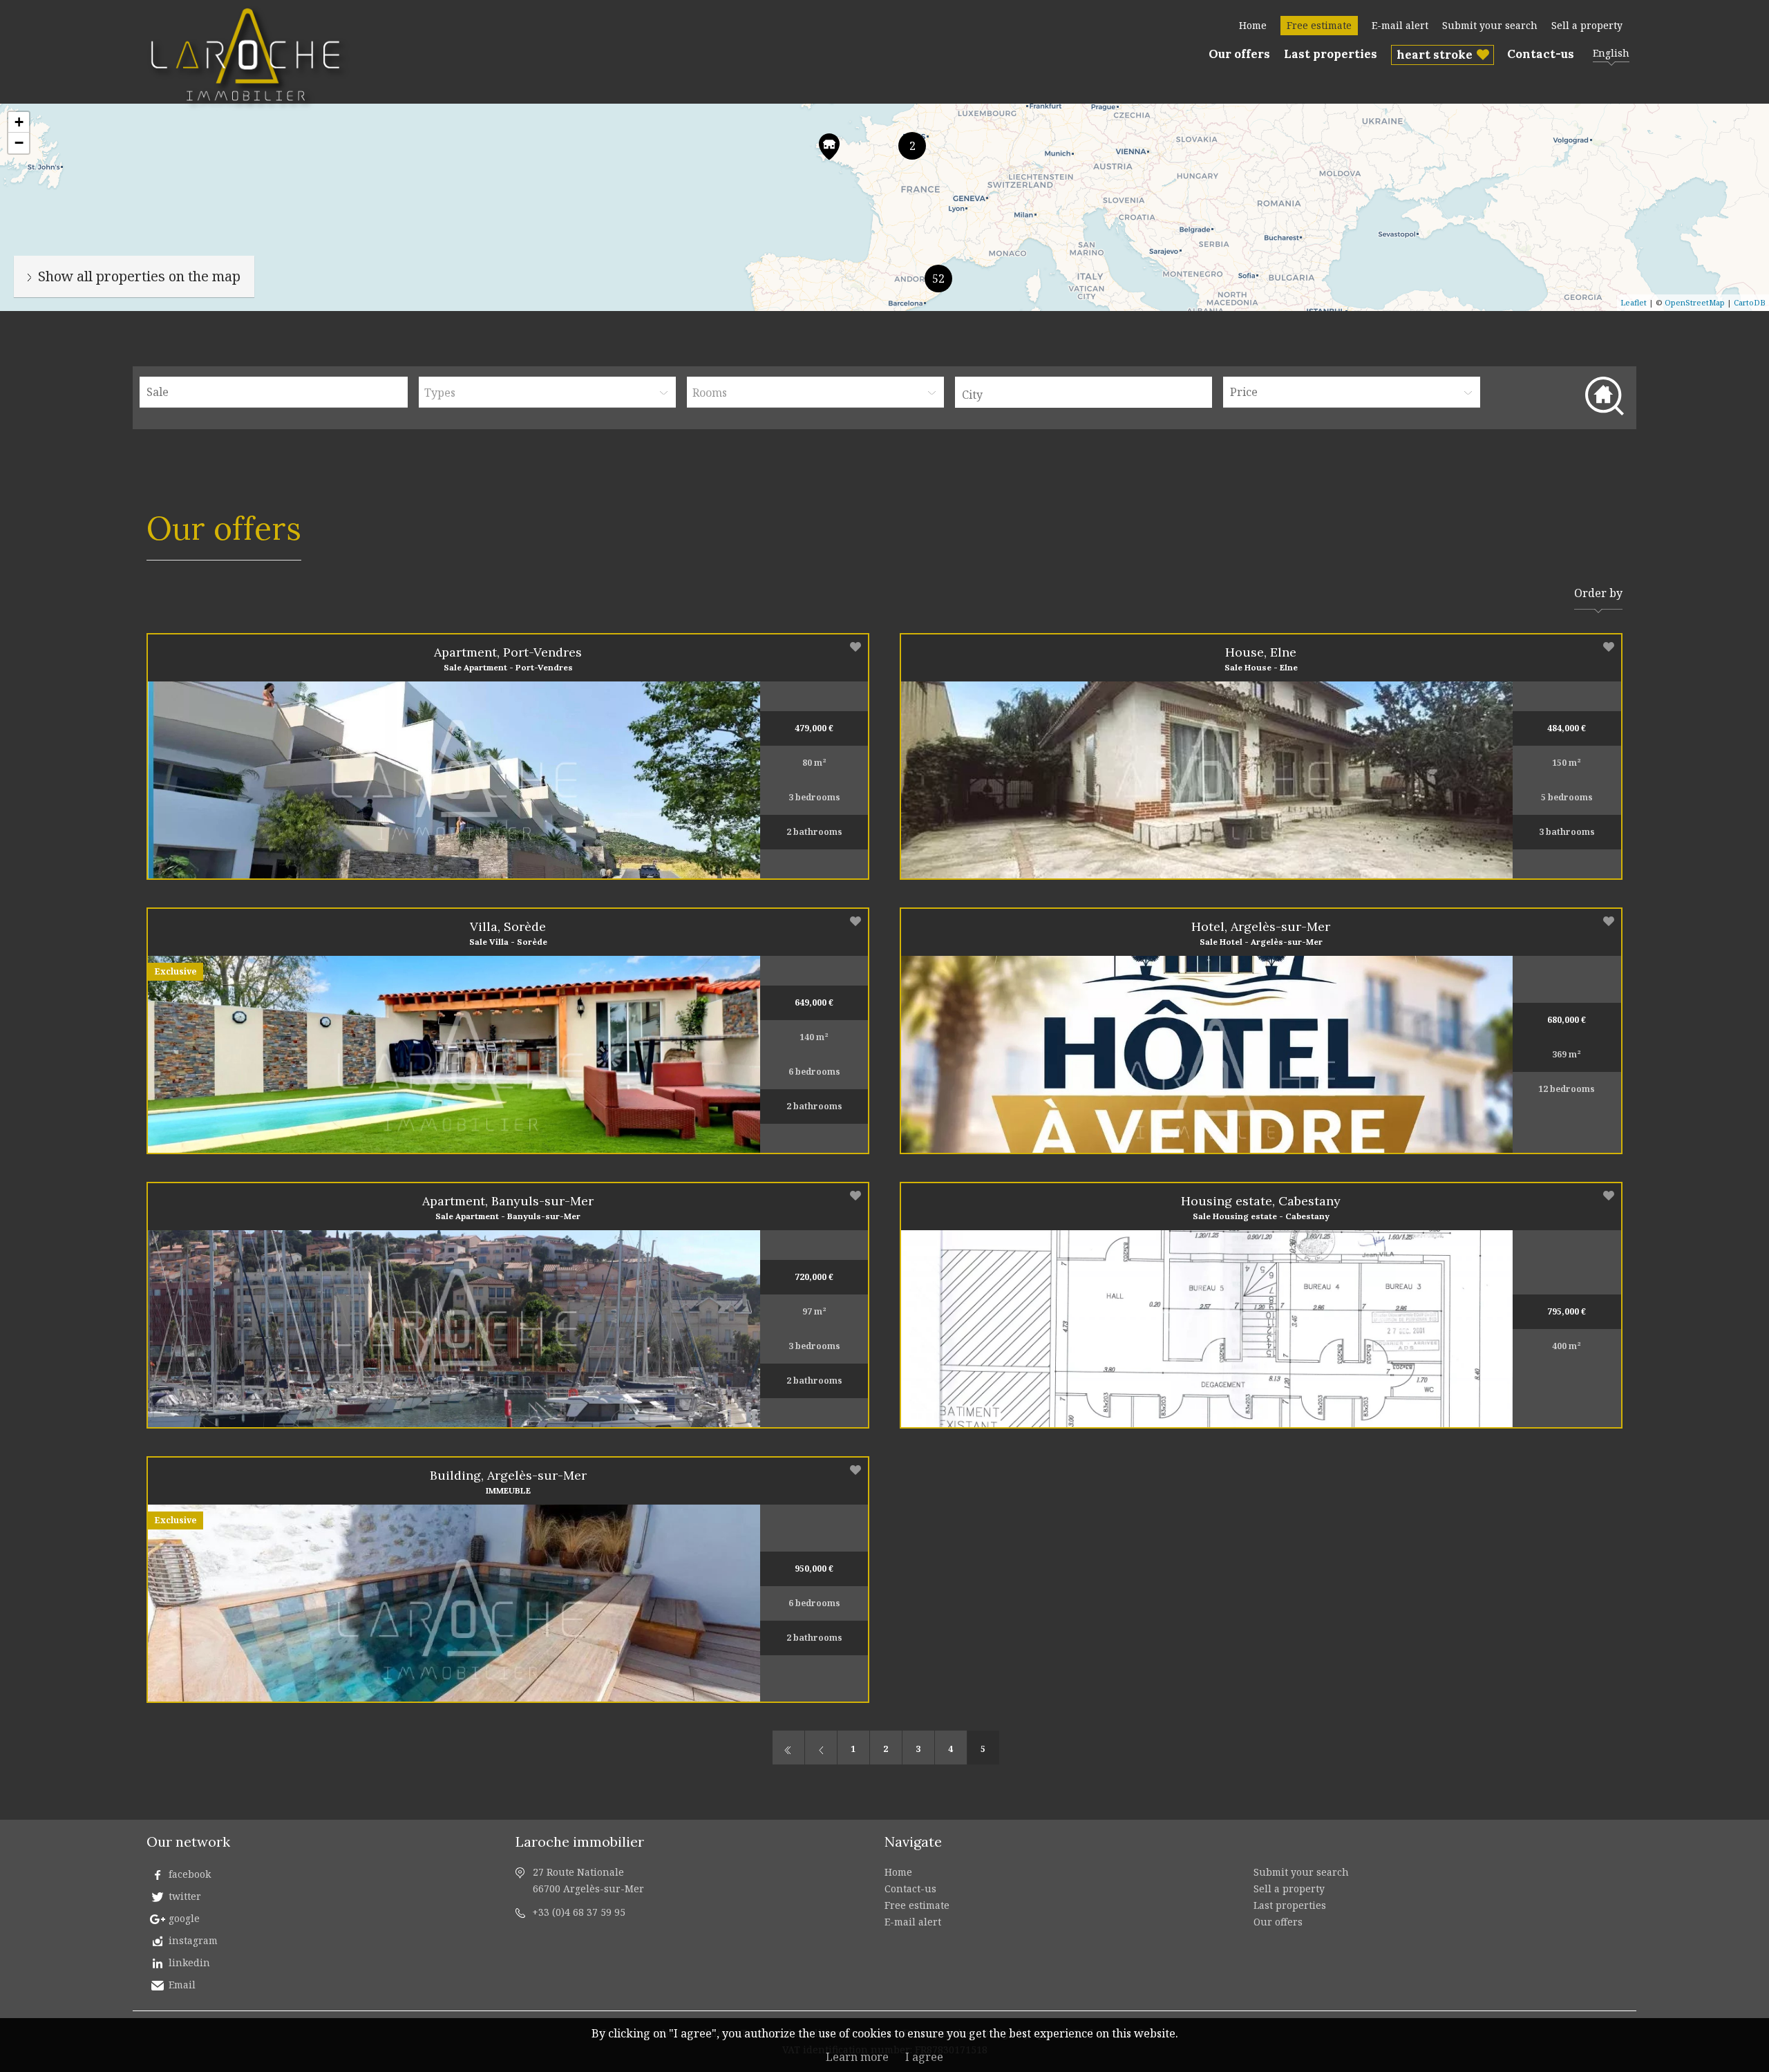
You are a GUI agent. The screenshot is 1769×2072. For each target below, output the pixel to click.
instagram (193, 1940)
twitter (185, 1896)
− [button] (19, 143)
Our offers (1239, 54)
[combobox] (1084, 392)
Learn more (857, 2057)
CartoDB (1750, 302)
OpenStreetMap (1695, 302)
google (184, 1918)
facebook (190, 1874)
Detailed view (548, 780)
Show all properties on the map (139, 276)
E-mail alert (1400, 25)
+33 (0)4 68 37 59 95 (579, 1912)
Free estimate (1319, 25)
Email (182, 1985)
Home (1253, 25)
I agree (924, 2057)
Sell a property (1587, 25)
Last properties (1331, 54)
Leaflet (1634, 302)
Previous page (821, 1748)
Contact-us (1541, 54)
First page (788, 1748)
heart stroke (1435, 55)
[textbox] (1087, 395)
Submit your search (1490, 25)
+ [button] (19, 122)
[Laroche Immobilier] (249, 110)
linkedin (189, 1962)
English (1611, 53)
